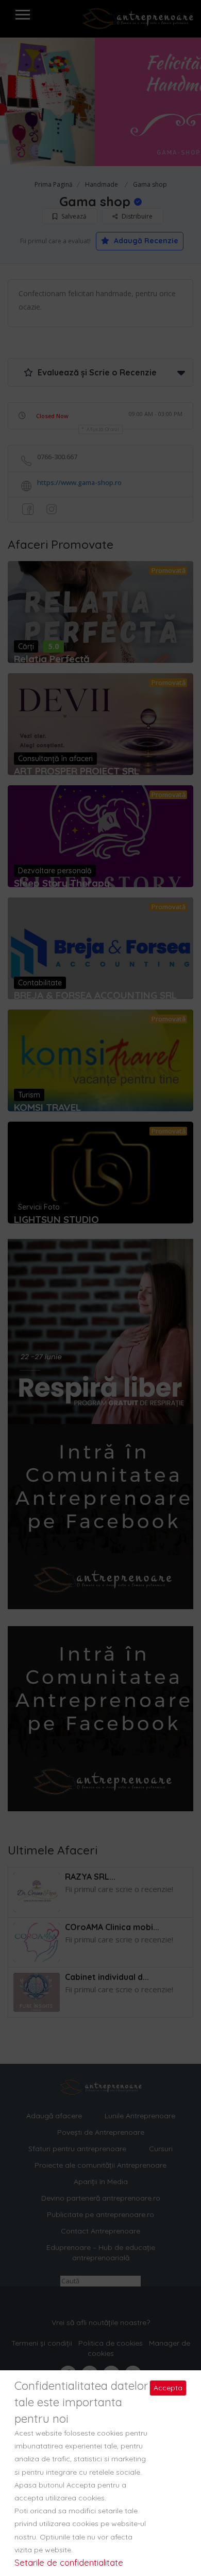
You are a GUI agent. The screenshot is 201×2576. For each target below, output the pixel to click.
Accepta (168, 2388)
